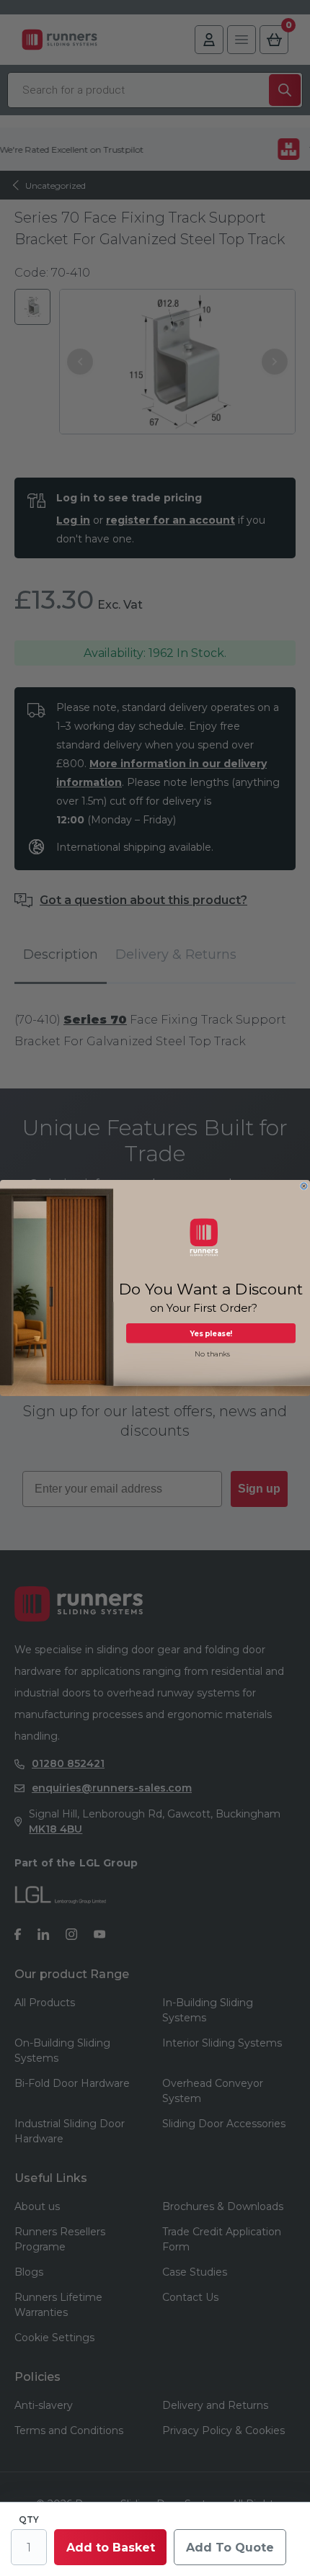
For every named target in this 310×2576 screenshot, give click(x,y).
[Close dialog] (304, 1186)
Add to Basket (111, 2548)
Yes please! (211, 1333)
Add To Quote (230, 2548)
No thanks (213, 1354)
